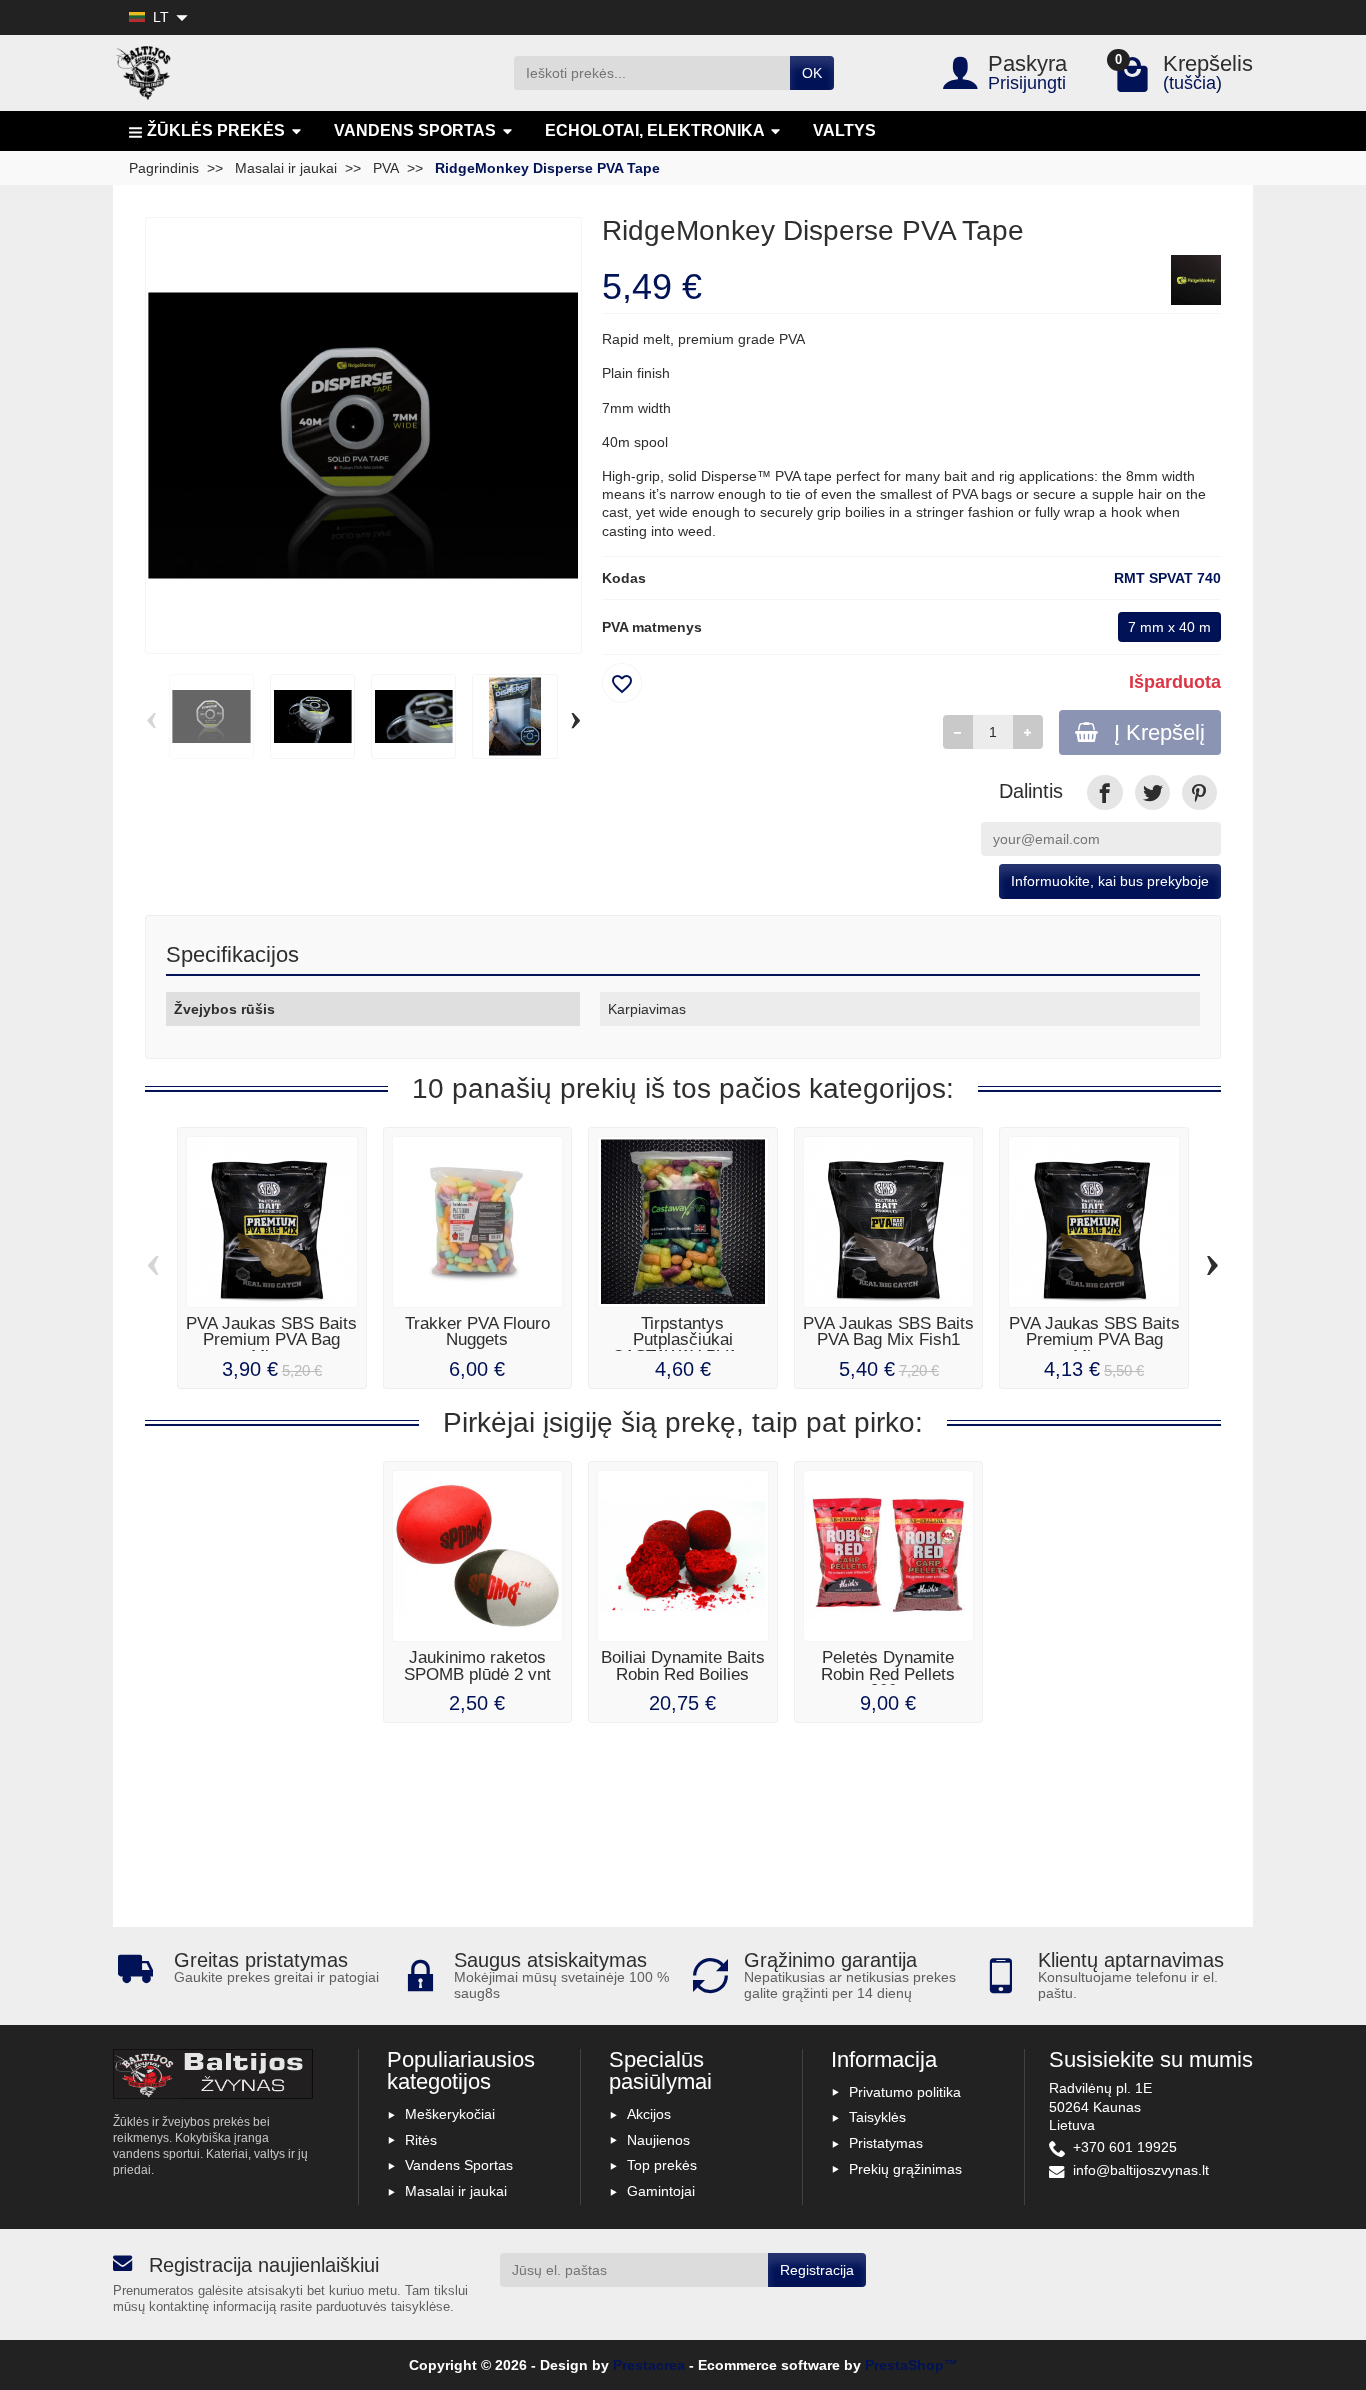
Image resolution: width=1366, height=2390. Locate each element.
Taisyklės (877, 2117)
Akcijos (649, 2114)
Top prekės (662, 2165)
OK (812, 73)
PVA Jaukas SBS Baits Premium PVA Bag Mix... (271, 1340)
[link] (1104, 792)
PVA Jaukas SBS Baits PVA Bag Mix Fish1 (888, 1332)
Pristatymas (886, 2143)
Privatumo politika (905, 2092)
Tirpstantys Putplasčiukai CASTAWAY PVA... (682, 1340)
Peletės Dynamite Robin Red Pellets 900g (888, 1674)
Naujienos (658, 2140)
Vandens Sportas (459, 2165)
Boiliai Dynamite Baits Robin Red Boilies (683, 1666)
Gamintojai (661, 2191)
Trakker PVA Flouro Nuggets (477, 1332)
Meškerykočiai (450, 2114)
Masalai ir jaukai (456, 2191)
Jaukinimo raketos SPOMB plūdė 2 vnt (477, 1666)
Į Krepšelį (1159, 732)
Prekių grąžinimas (905, 2169)
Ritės (421, 2140)
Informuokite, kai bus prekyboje (1110, 881)
